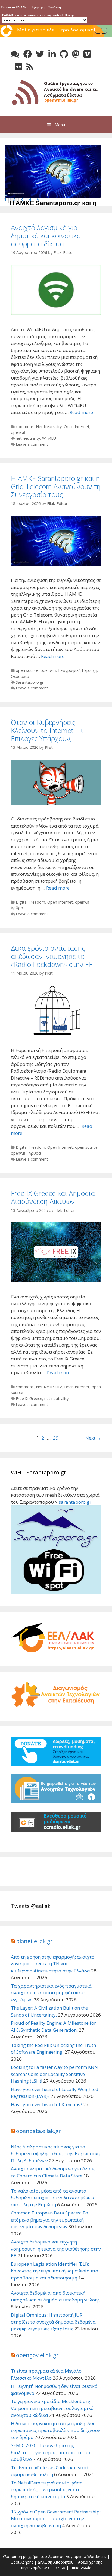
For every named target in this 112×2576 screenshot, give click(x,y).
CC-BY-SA (57, 2568)
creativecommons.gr (30, 15)
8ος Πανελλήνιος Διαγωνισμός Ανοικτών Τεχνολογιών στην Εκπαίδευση (56, 37)
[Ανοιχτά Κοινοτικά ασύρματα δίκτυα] (56, 91)
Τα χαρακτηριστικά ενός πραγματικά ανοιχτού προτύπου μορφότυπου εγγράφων (51, 1993)
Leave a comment (32, 444)
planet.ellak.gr (34, 1941)
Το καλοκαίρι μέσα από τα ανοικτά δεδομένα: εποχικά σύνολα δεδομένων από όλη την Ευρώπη (52, 2198)
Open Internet (77, 427)
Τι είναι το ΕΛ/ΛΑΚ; (14, 7)
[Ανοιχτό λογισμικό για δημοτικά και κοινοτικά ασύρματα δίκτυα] (56, 313)
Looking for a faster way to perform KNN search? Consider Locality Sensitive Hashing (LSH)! (54, 2074)
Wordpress (97, 2556)
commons (25, 427)
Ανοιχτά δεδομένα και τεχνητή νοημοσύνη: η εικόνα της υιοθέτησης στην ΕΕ (56, 2249)
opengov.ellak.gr (37, 2355)
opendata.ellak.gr (38, 2131)
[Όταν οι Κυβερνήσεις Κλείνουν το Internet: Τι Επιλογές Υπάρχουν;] (56, 803)
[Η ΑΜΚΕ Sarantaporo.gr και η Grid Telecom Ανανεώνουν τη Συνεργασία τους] (54, 196)
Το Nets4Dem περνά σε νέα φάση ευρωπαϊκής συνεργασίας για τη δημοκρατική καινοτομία (47, 2490)
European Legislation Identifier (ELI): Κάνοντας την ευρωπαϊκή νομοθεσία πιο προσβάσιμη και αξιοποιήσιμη (55, 2271)
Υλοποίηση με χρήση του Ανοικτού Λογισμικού (44, 2556)
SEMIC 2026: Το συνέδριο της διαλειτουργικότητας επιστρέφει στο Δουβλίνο (51, 2452)
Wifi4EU (49, 438)
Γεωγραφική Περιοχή (78, 670)
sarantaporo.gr (75, 1502)
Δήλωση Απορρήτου (56, 2562)
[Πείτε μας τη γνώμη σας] (15, 54)
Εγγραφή (38, 7)
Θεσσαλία (20, 676)
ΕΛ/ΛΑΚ (8, 15)
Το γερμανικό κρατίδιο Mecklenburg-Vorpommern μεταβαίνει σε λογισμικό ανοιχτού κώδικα (52, 2408)
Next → (93, 1438)
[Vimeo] (87, 54)
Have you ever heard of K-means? (46, 2104)
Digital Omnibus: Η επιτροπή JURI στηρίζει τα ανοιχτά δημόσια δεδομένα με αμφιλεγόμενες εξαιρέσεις (53, 2322)
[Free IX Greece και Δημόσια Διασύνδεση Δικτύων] (56, 1280)
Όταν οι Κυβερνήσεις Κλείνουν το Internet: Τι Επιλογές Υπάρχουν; (47, 730)
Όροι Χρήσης (22, 2562)
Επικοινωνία (80, 2568)
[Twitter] (40, 54)
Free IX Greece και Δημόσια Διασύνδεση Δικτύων (53, 1197)
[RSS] (30, 67)
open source (27, 670)
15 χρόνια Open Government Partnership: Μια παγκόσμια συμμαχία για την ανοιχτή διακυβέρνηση (56, 2519)
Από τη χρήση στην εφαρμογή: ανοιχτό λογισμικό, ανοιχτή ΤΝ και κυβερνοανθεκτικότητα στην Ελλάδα (53, 1964)
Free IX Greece (29, 1398)
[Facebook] (28, 54)
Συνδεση (55, 7)
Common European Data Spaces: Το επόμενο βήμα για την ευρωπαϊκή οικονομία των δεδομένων (49, 2220)
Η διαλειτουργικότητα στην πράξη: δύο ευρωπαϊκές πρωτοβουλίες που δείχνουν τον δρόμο (56, 2430)
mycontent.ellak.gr (61, 15)
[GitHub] (64, 54)
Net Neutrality (49, 427)
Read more (81, 412)
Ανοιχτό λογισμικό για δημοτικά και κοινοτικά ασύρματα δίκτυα (46, 236)
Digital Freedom (30, 902)
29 (56, 1438)
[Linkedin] (52, 54)
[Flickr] (19, 67)
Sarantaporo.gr (30, 682)
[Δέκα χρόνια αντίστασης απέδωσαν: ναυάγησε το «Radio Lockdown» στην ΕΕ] (56, 1034)
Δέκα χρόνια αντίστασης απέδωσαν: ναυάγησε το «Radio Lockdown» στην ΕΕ (52, 956)
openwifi (19, 432)
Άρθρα (17, 908)
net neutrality (28, 438)
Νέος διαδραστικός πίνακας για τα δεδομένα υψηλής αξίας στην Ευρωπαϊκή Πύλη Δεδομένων (55, 2154)
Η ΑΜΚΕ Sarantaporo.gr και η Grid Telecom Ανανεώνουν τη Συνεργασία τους (56, 486)
